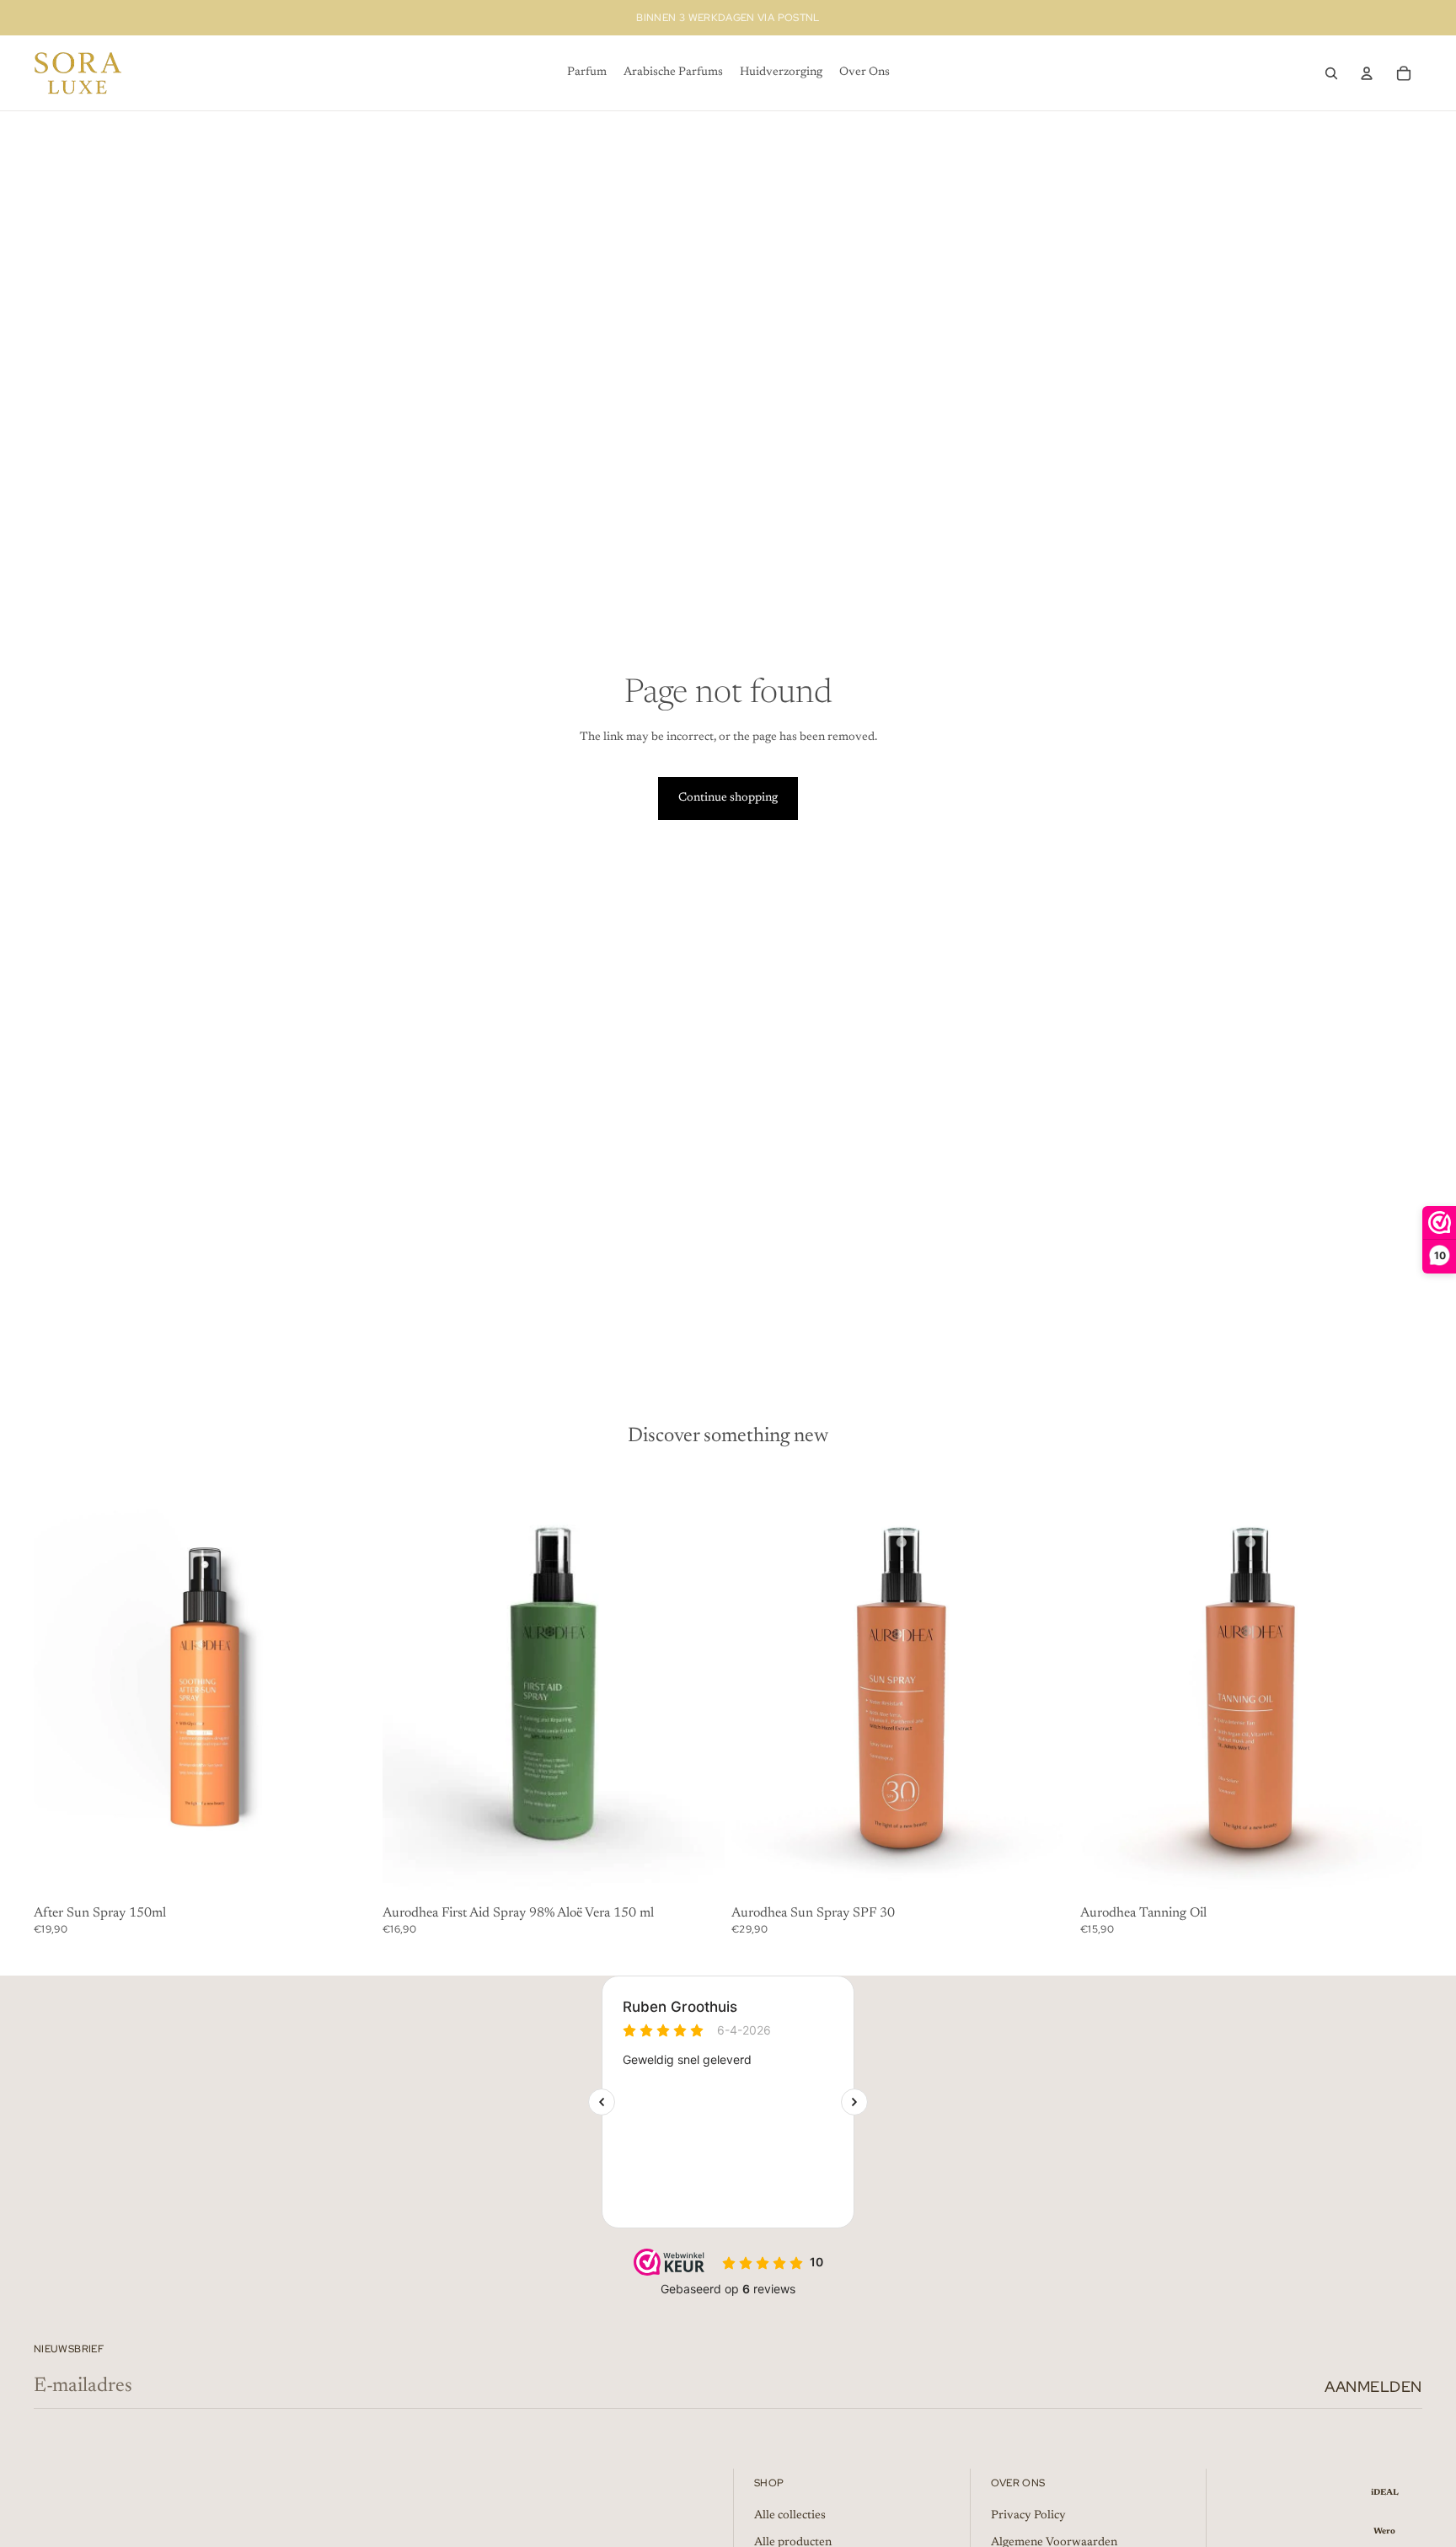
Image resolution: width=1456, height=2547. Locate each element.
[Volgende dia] (1048, 1686)
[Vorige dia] (757, 1686)
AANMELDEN (1373, 2386)
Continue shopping (728, 798)
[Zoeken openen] (1331, 73)
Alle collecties (790, 2516)
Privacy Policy (1028, 2516)
